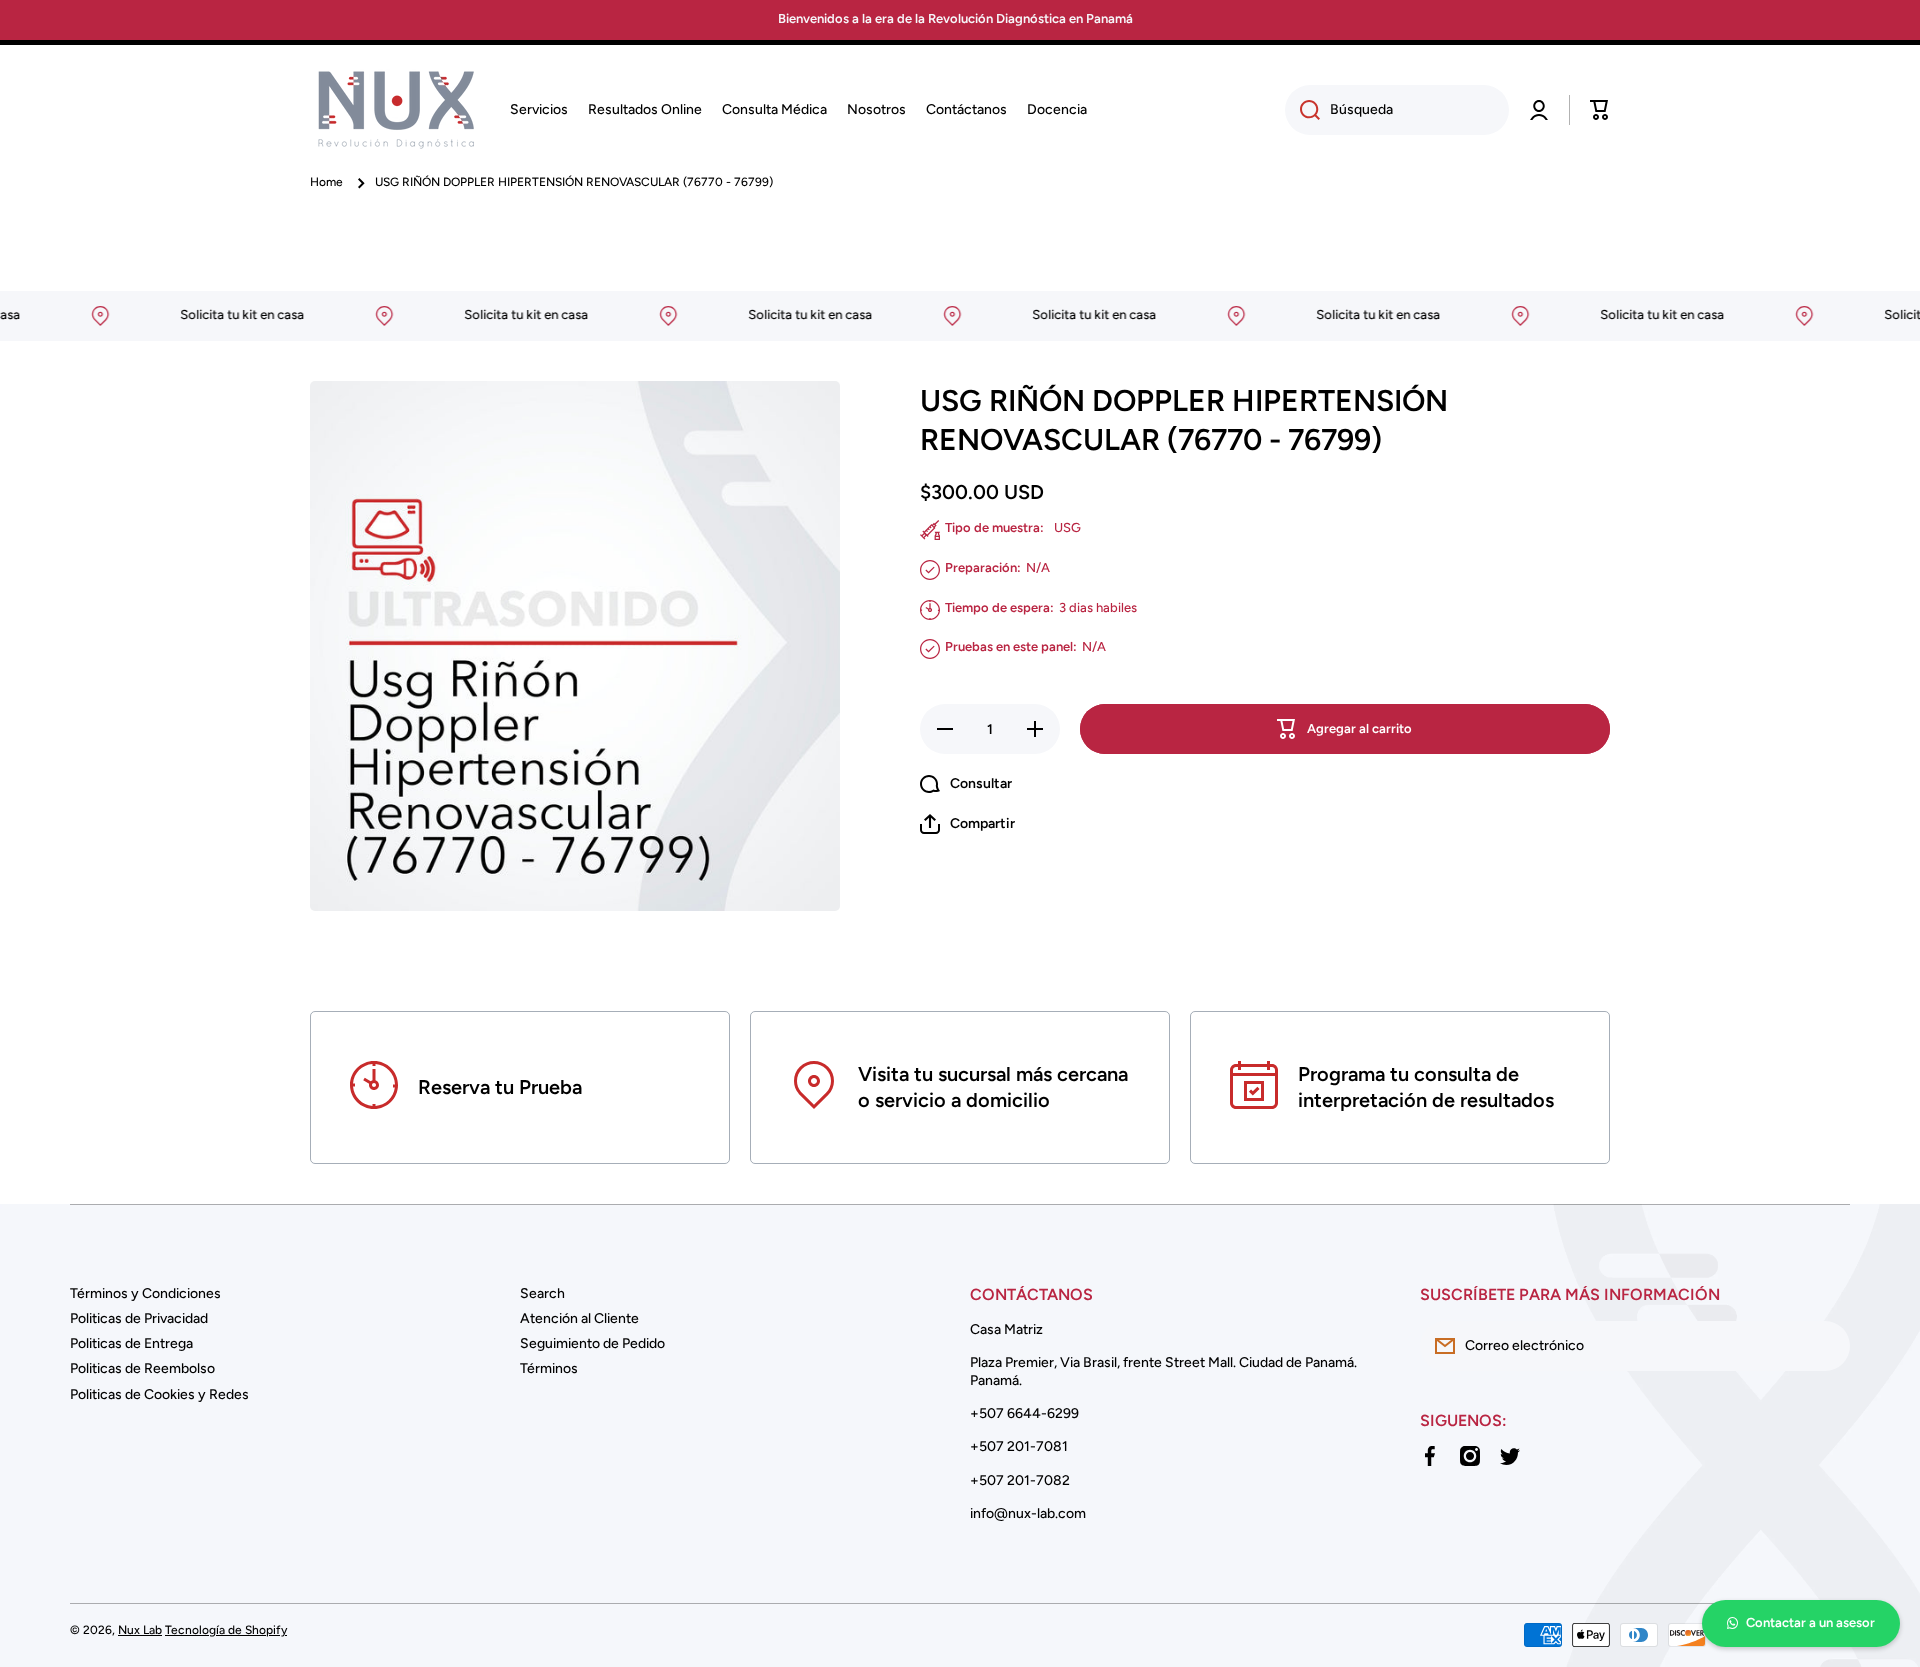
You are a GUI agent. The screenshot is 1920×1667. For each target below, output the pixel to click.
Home (326, 182)
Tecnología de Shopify (226, 1630)
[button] (1600, 110)
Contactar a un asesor (1810, 1622)
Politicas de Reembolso (142, 1368)
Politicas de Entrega (131, 1343)
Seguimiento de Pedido (592, 1343)
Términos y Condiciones (145, 1293)
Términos (549, 1368)
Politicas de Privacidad (139, 1318)
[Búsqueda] (1302, 110)
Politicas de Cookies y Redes (159, 1394)
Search (542, 1293)
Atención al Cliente (579, 1318)
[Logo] (395, 110)
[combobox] (1397, 110)
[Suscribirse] (1825, 1346)
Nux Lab (140, 1630)
